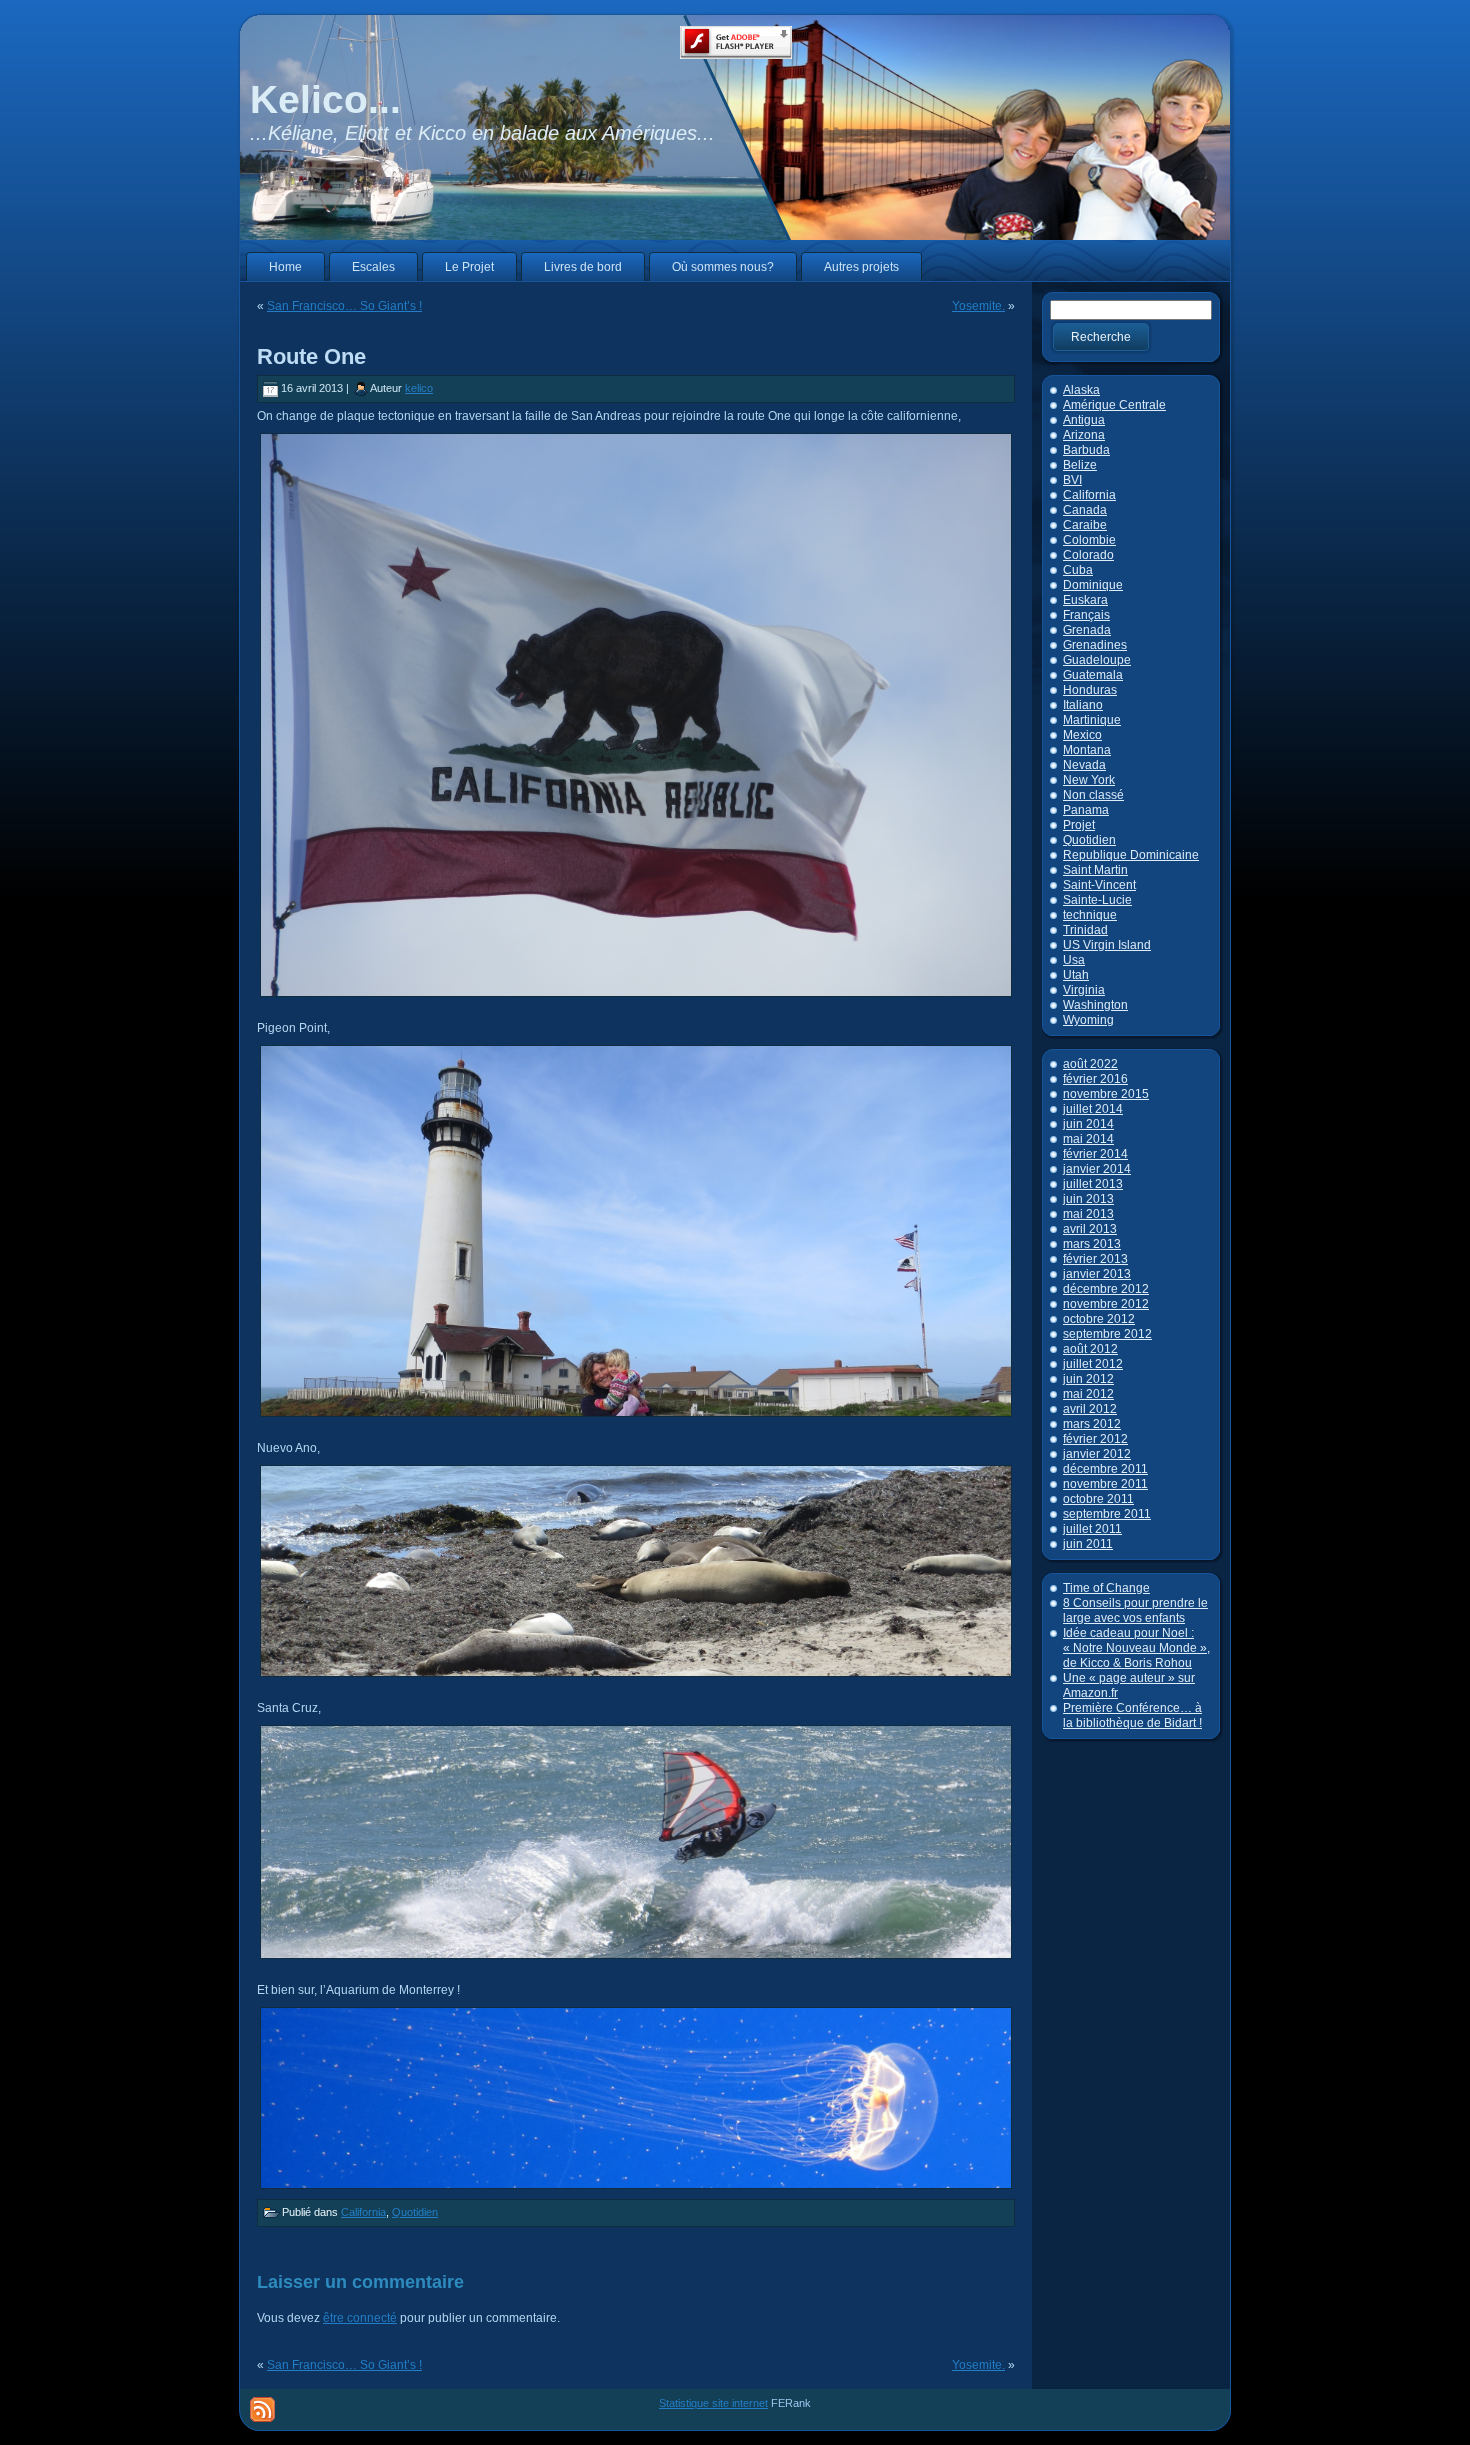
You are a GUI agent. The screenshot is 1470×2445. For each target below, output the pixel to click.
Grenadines (1095, 645)
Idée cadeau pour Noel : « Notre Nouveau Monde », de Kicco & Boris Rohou (1136, 1648)
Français (1086, 615)
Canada (1085, 510)
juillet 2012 (1093, 1364)
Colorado (1088, 555)
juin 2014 (1088, 1124)
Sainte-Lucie (1097, 900)
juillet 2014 (1093, 1109)
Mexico (1082, 735)
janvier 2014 (1097, 1169)
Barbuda (1086, 450)
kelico (419, 388)
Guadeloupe (1097, 660)
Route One (311, 356)
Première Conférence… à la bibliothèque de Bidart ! (1132, 1715)
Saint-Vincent (1099, 885)
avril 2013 (1090, 1229)
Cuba (1078, 570)
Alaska (1081, 390)
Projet (1079, 825)
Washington (1095, 1005)
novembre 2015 (1106, 1094)
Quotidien (415, 2212)
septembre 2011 (1107, 1514)
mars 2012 (1092, 1424)
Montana (1087, 750)
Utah (1076, 975)
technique (1090, 915)
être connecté (360, 2318)
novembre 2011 (1105, 1484)
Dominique (1093, 585)
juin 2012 (1088, 1379)
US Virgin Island (1107, 945)
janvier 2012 (1097, 1454)
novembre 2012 (1106, 1304)
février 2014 (1095, 1154)
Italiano (1083, 705)
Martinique (1092, 720)
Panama (1086, 810)
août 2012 (1090, 1349)
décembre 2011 (1105, 1469)
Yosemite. (978, 306)
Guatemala (1093, 675)
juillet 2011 (1092, 1529)
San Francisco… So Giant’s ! (344, 306)
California (363, 2212)
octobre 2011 (1098, 1499)
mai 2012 (1088, 1394)
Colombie (1089, 540)
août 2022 (1090, 1064)
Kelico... (325, 99)
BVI (1072, 480)
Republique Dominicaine (1131, 855)
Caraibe (1085, 525)
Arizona (1084, 435)
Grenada (1087, 630)
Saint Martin (1095, 870)
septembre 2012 (1107, 1334)
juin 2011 (1088, 1544)
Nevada (1084, 765)
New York (1089, 780)
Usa (1074, 960)
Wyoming (1088, 1020)
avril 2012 (1090, 1409)
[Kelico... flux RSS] (262, 2409)
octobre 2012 (1099, 1319)
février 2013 (1095, 1259)
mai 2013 (1088, 1214)
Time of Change (1106, 1588)
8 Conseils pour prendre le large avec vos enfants (1135, 1610)
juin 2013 (1088, 1199)
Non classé (1093, 795)
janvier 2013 (1097, 1274)
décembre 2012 (1106, 1289)
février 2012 (1095, 1439)
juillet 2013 (1093, 1184)
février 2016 (1095, 1079)
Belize (1080, 465)
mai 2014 (1088, 1139)
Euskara (1085, 600)
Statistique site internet (713, 2403)
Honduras (1090, 690)
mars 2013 (1092, 1244)
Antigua (1084, 420)
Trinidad (1085, 930)
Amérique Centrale (1114, 405)
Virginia (1084, 990)
